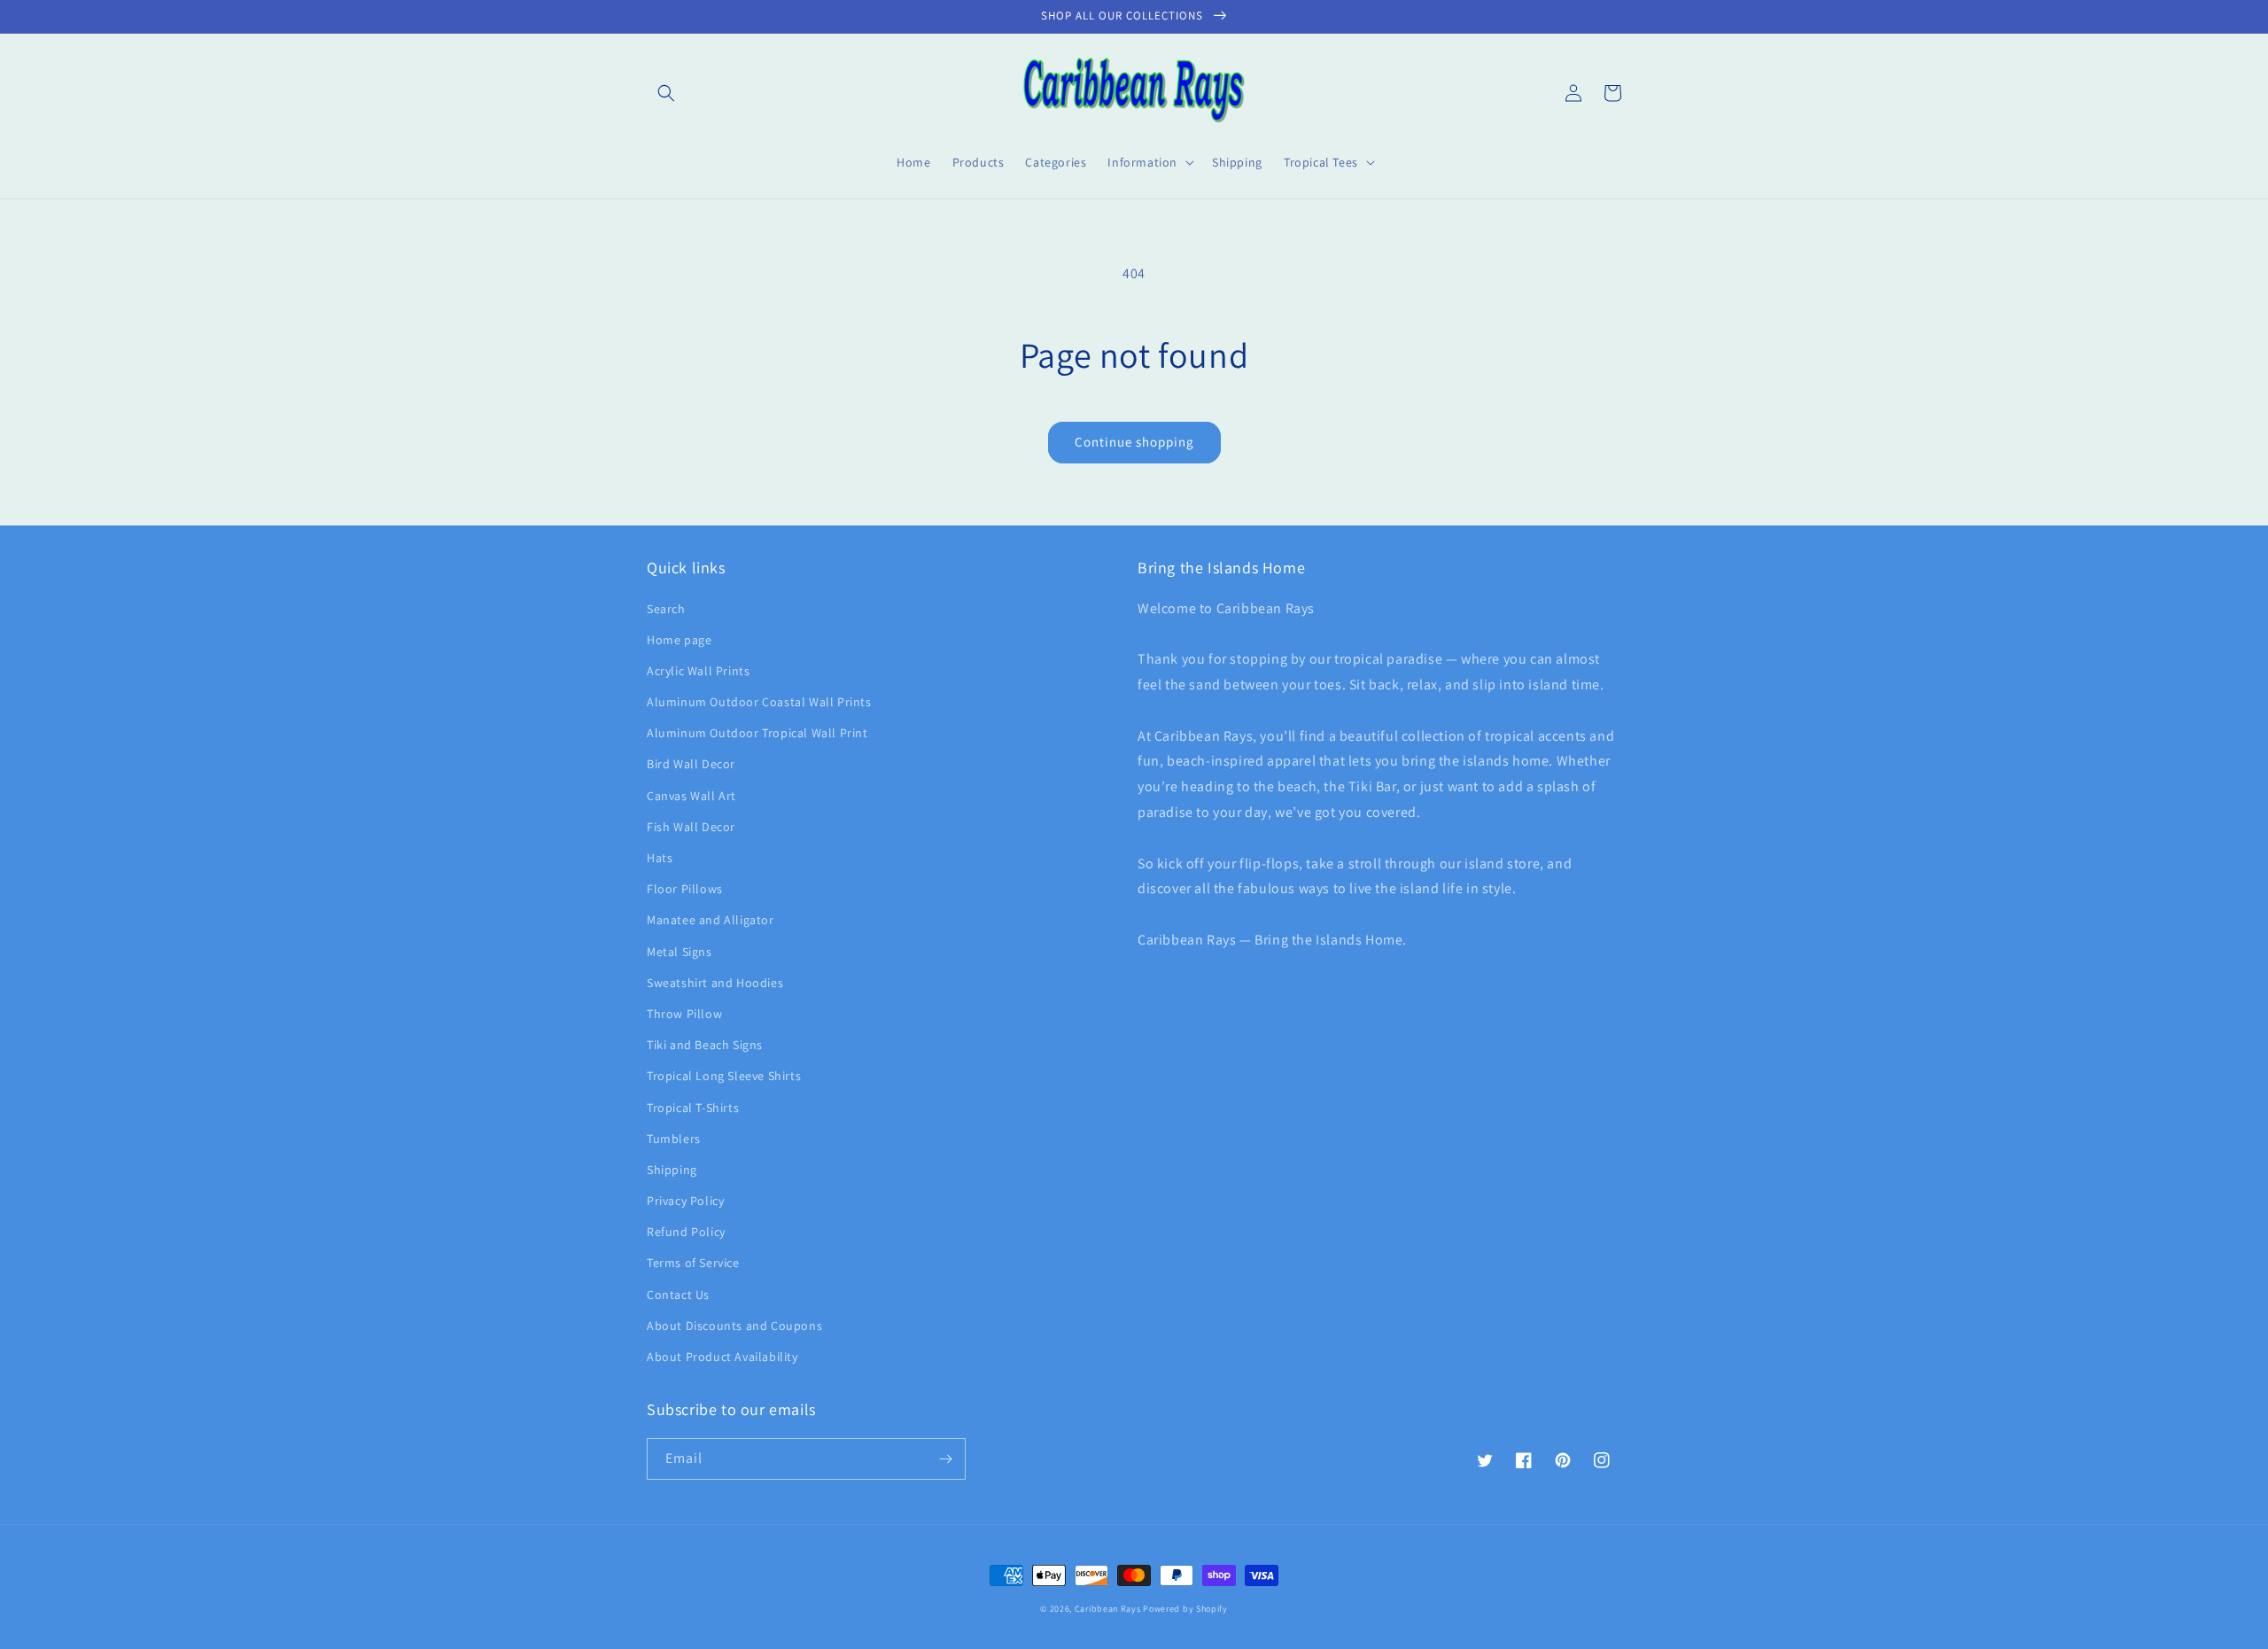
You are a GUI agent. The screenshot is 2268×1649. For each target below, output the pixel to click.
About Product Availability (722, 1357)
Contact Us (678, 1295)
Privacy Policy (685, 1201)
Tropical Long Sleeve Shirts (724, 1076)
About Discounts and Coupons (734, 1326)
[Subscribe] (945, 1459)
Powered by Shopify (1185, 1609)
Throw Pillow (684, 1014)
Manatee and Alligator (711, 920)
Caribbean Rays (1108, 1609)
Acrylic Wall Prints (698, 671)
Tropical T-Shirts (693, 1108)
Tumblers (674, 1139)
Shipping (672, 1170)
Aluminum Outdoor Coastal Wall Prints (759, 702)
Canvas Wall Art (691, 796)
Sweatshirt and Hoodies (715, 983)
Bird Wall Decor (691, 764)
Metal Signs (680, 952)
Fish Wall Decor (691, 827)
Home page (679, 640)
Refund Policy (686, 1232)
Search (666, 609)
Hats (660, 858)
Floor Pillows (685, 889)
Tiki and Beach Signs (705, 1045)
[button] (666, 93)
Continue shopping (1134, 442)
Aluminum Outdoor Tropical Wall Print (757, 733)
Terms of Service (693, 1263)
